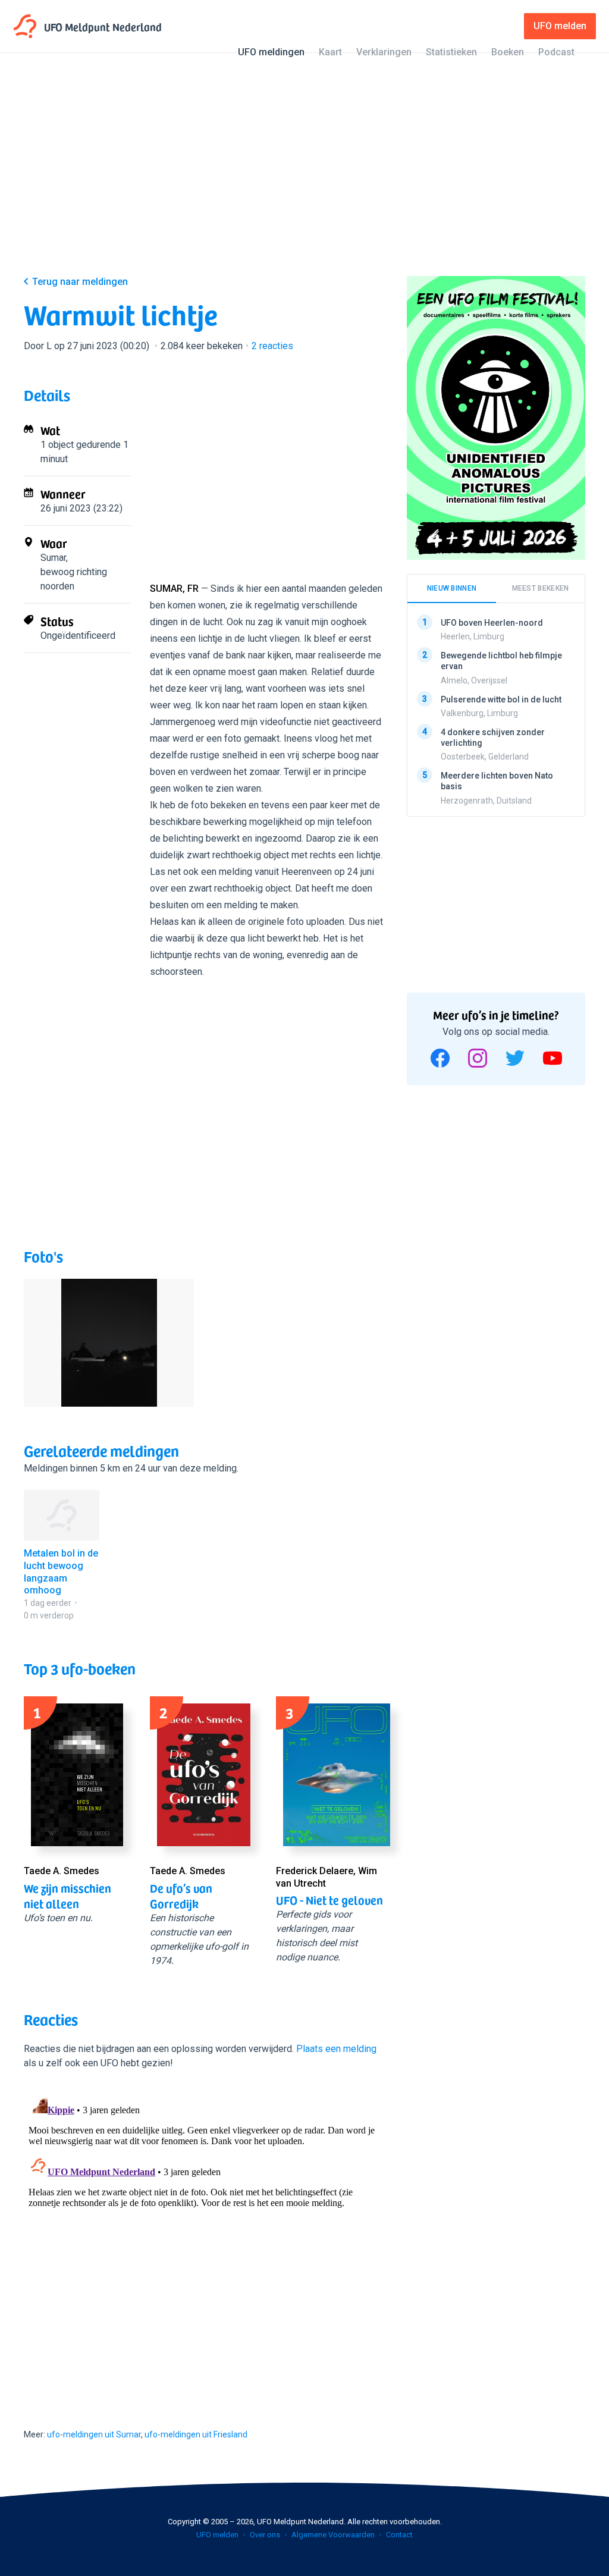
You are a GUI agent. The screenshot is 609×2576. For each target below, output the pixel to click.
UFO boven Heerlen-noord (492, 623)
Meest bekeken (541, 588)
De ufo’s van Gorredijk (181, 1896)
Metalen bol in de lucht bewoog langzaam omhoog (61, 1572)
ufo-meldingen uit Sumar (94, 2434)
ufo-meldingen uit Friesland (196, 2434)
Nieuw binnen (452, 588)
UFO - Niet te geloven (329, 1900)
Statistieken (451, 52)
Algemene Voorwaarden (333, 2535)
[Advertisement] (304, 174)
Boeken (508, 52)
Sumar (53, 558)
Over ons (265, 2535)
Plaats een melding (336, 2049)
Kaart (330, 52)
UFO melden (217, 2535)
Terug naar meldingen (80, 282)
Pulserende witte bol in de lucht (501, 699)
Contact (399, 2535)
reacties (272, 346)
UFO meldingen (271, 52)
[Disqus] (203, 2238)
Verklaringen (384, 52)
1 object (57, 445)
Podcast (556, 52)
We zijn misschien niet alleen (68, 1896)
